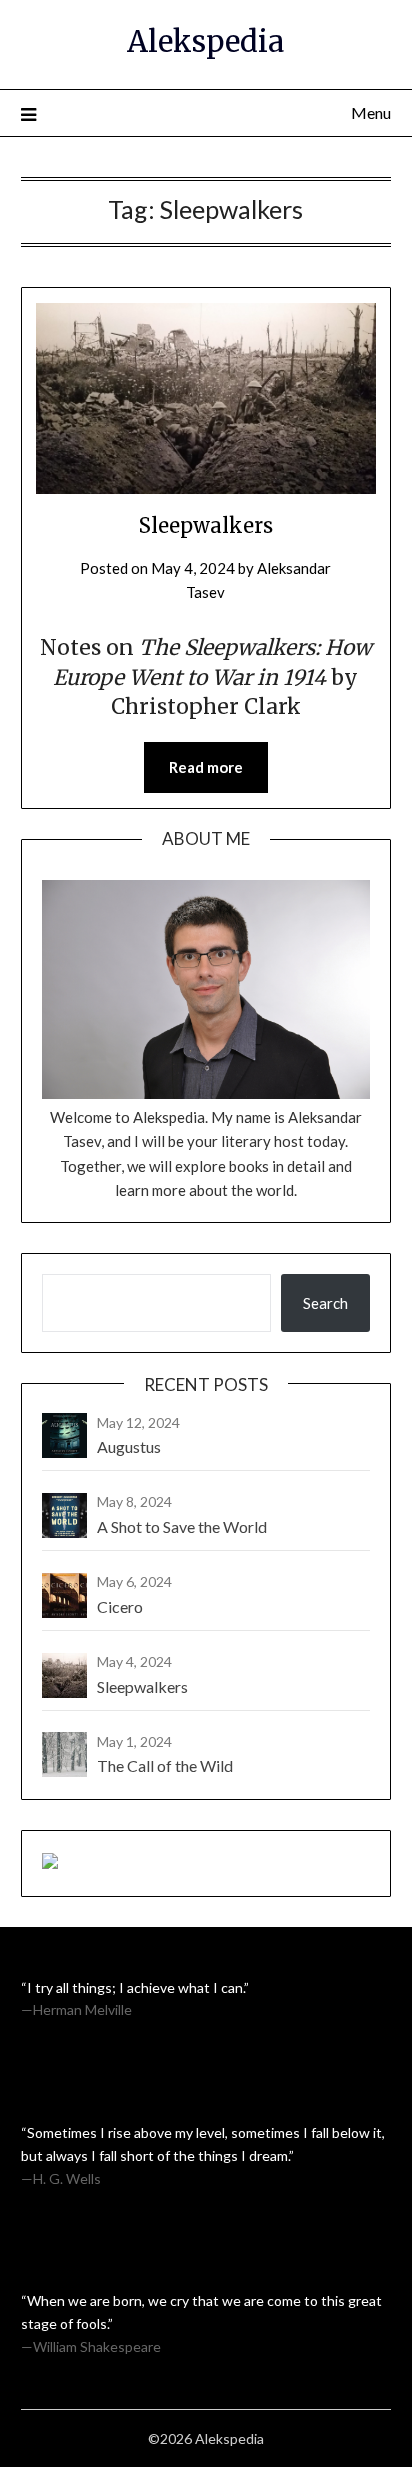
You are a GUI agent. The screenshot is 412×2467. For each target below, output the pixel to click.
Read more (206, 767)
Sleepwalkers (206, 525)
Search (325, 1303)
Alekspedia (205, 41)
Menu (371, 112)
